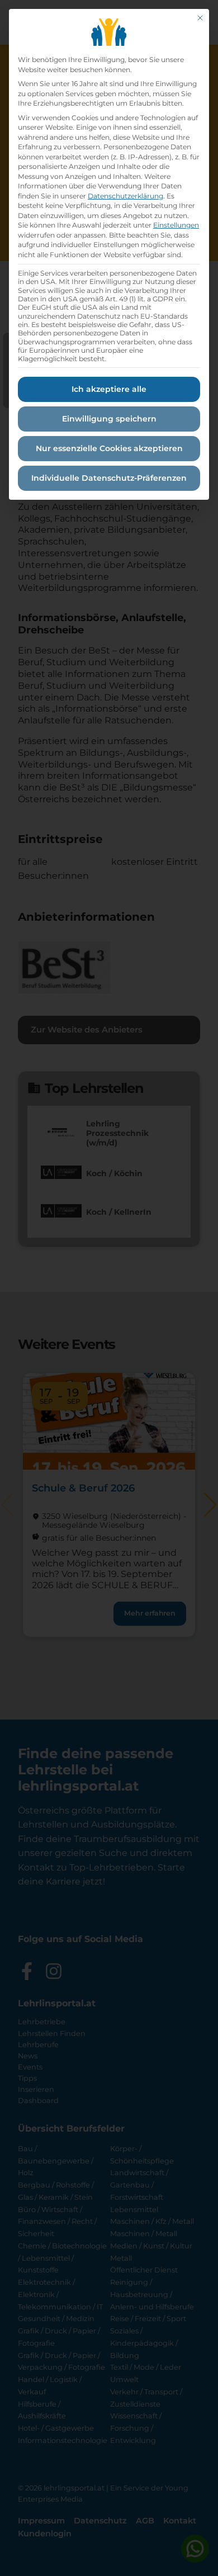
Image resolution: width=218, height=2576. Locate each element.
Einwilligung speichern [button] (109, 419)
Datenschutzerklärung (125, 196)
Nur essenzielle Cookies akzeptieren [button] (109, 448)
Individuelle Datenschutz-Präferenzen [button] (109, 478)
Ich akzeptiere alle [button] (109, 389)
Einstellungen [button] (176, 225)
